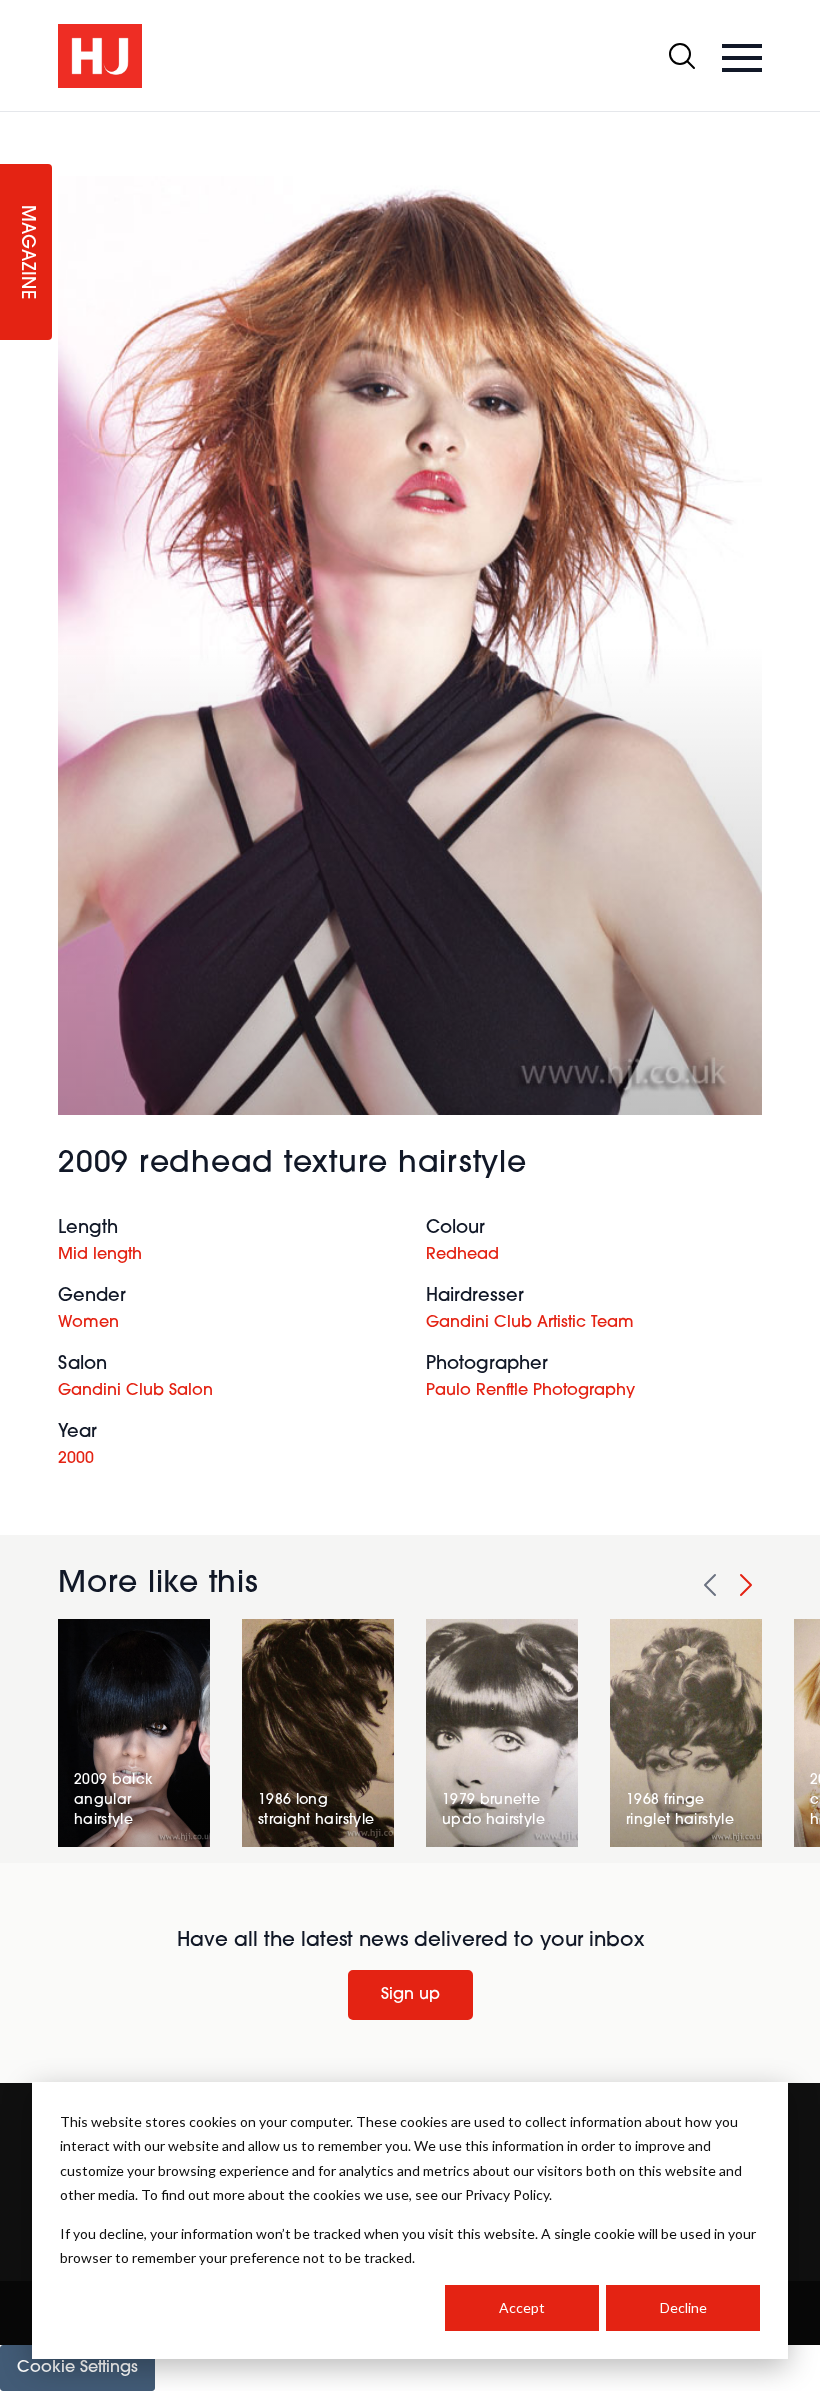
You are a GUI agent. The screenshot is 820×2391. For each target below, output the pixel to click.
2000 (76, 1459)
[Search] (682, 56)
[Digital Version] (16, 124)
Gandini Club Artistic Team (530, 1323)
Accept (522, 2307)
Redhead (462, 1255)
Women (88, 1323)
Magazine (26, 252)
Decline (683, 2307)
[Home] (100, 56)
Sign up (410, 1995)
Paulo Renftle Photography (530, 1391)
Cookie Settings (77, 2368)
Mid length (100, 1255)
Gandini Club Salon (135, 1391)
